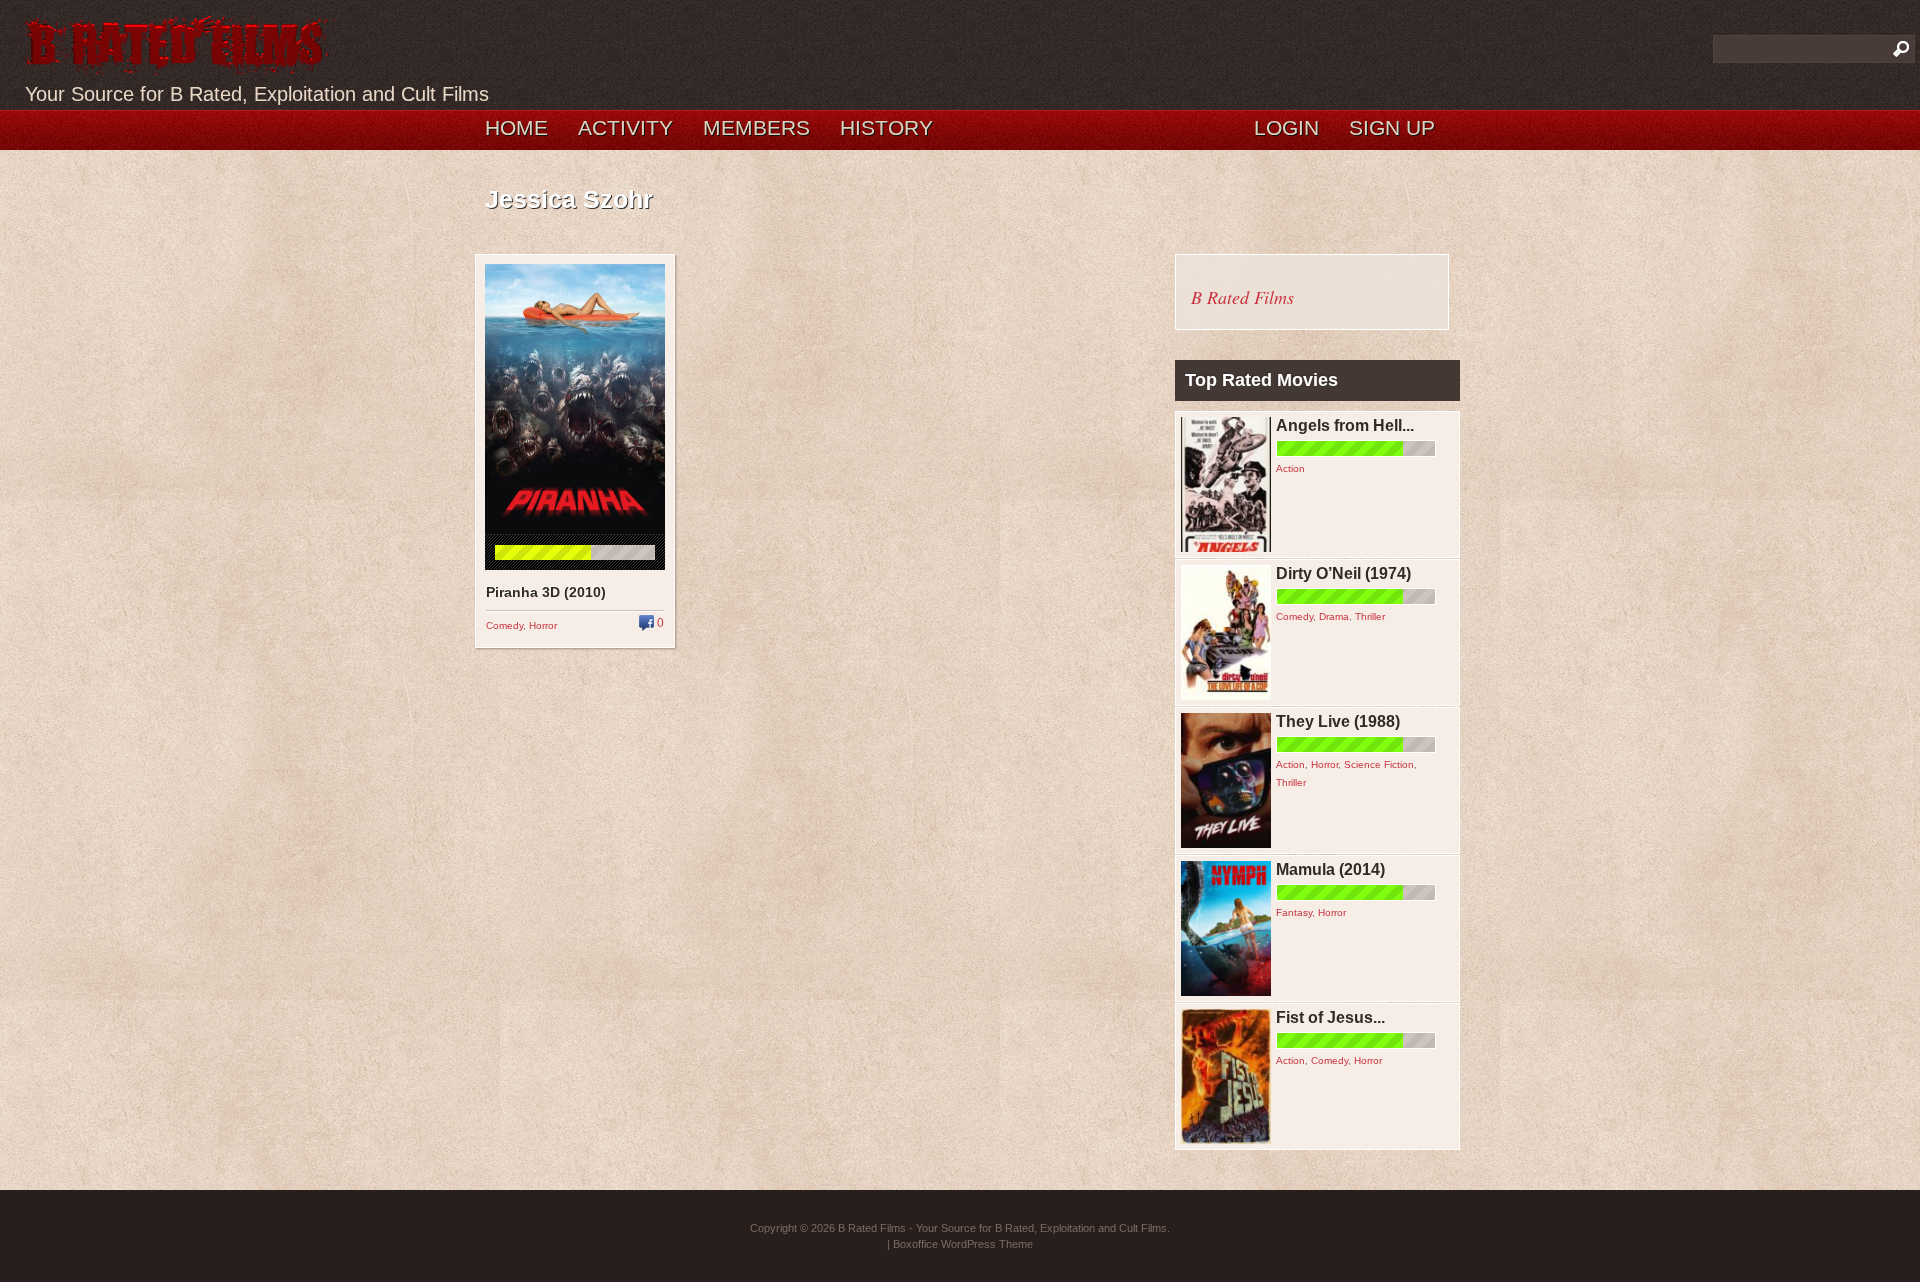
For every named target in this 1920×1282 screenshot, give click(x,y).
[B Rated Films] (178, 64)
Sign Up (1392, 127)
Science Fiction (1379, 764)
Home (516, 127)
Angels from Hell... (1345, 425)
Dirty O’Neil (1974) (1343, 573)
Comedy (504, 625)
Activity (625, 127)
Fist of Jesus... (1330, 1017)
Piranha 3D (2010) (546, 592)
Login (1286, 127)
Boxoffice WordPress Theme (963, 1244)
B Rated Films (1242, 297)
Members (756, 127)
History (886, 127)
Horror (543, 625)
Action (1290, 468)
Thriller (1370, 616)
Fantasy (1294, 912)
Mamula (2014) (1330, 869)
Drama (1334, 616)
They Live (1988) (1338, 721)
